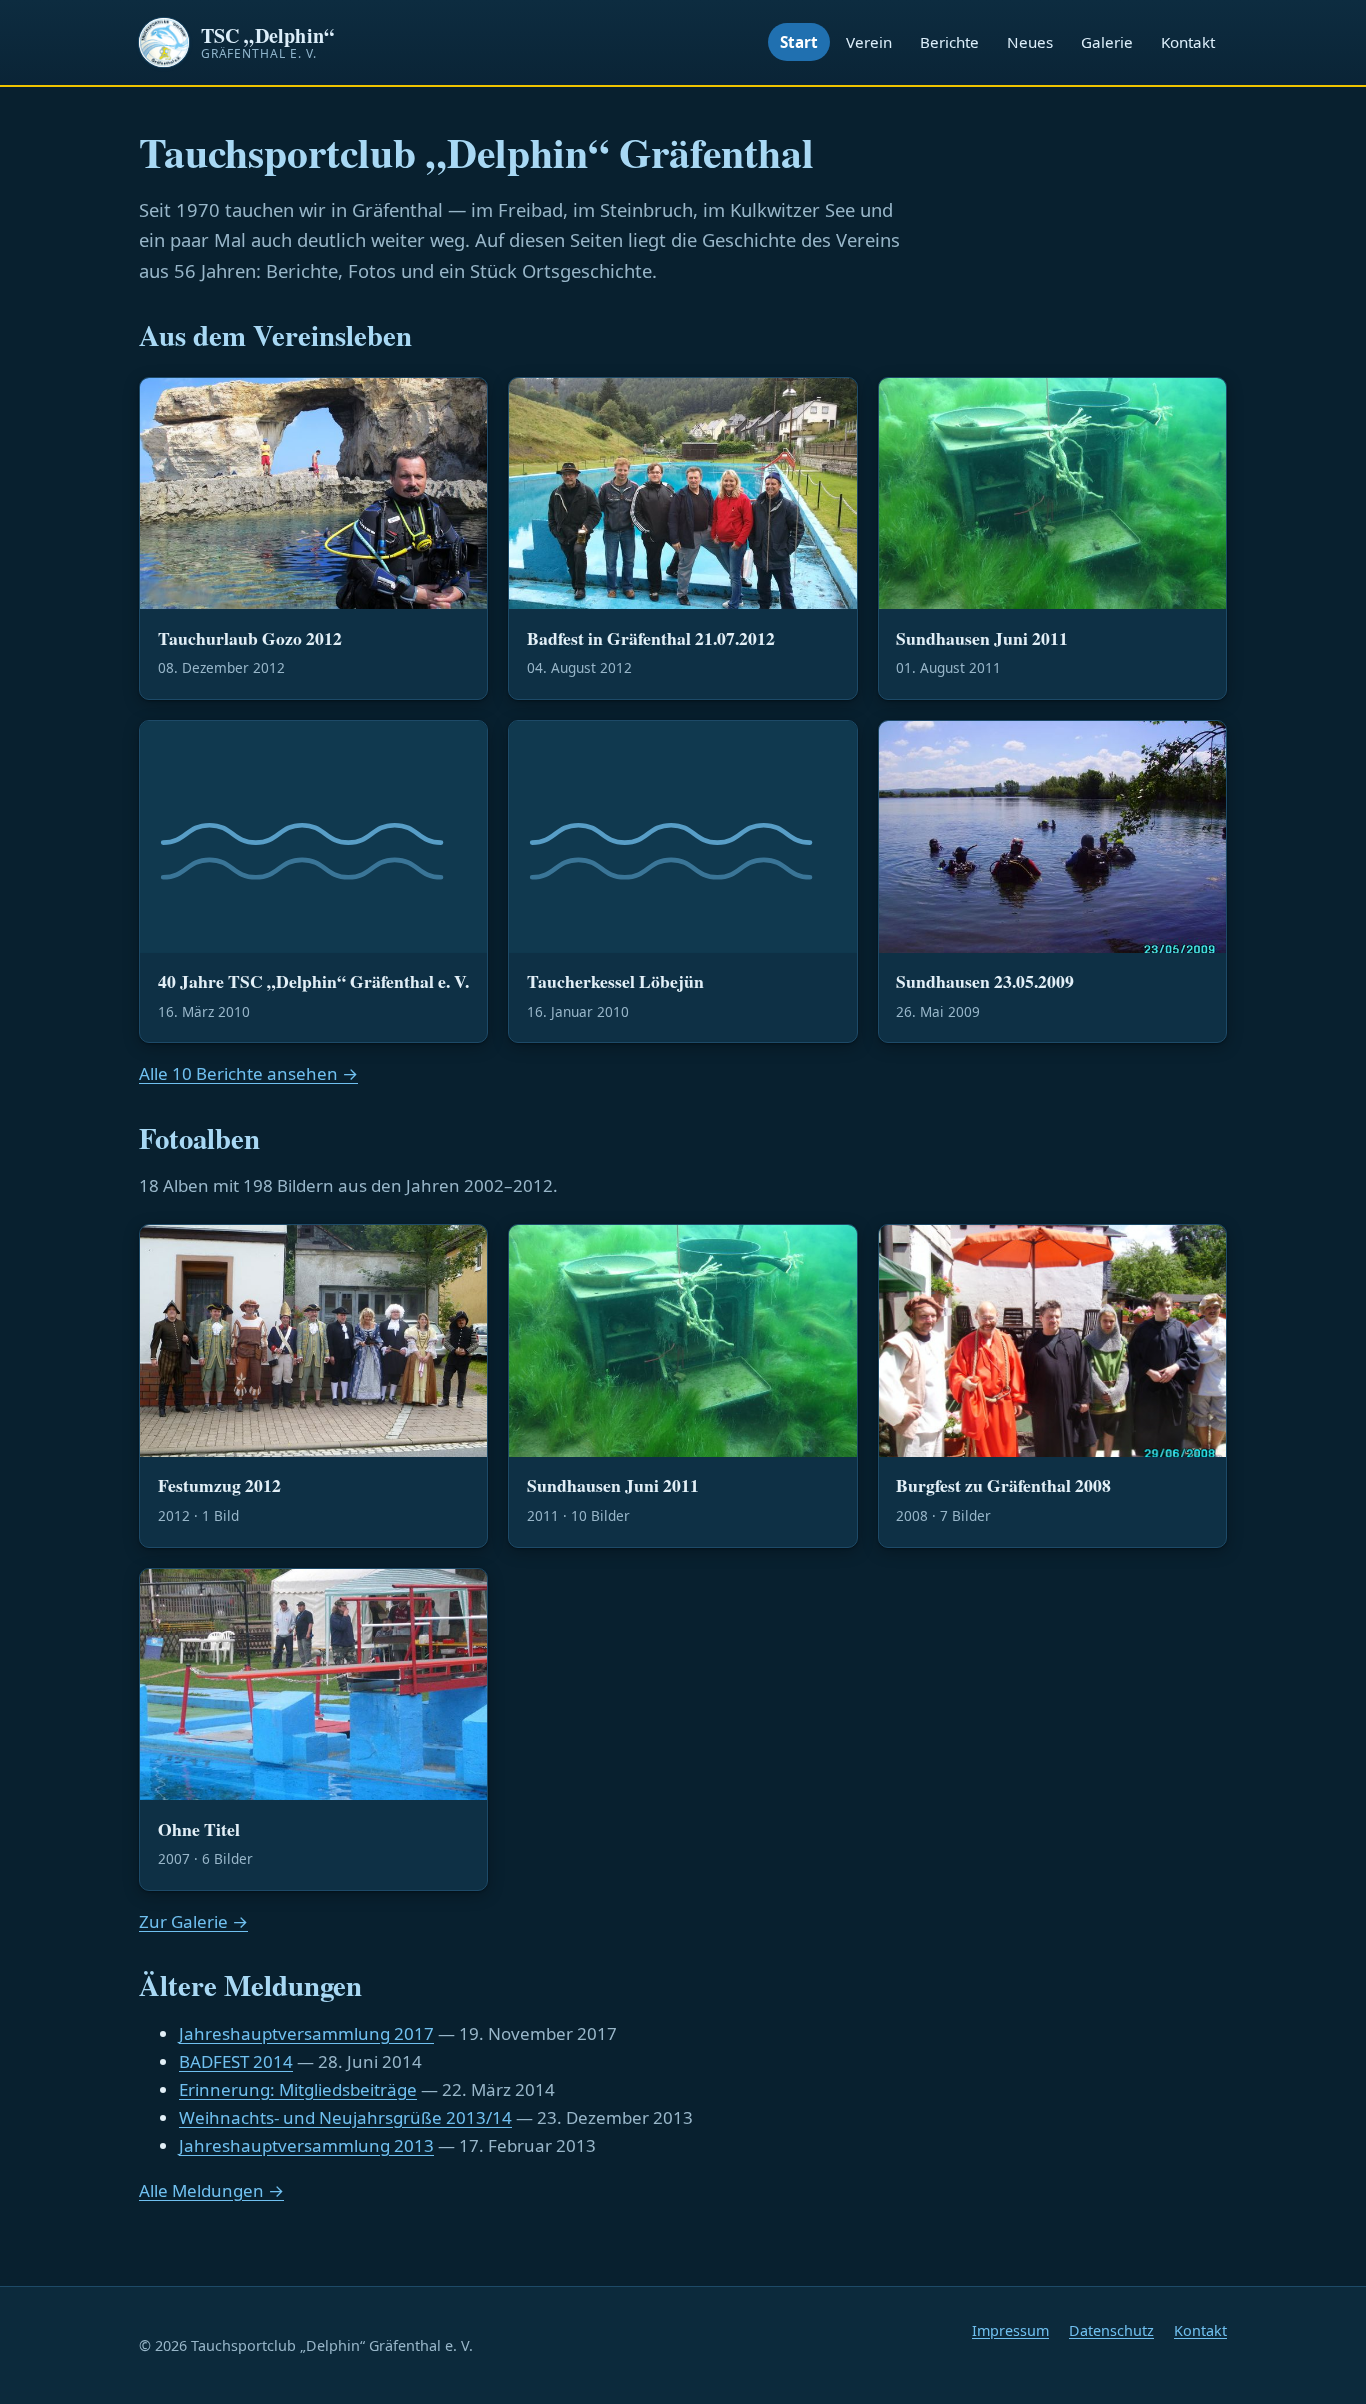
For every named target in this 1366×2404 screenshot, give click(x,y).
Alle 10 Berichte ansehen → (248, 1073)
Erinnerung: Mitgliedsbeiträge (298, 2089)
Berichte (949, 42)
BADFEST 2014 (236, 2061)
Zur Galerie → (193, 1921)
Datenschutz (1111, 2330)
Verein (869, 42)
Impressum (1010, 2330)
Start (799, 42)
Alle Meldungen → (211, 2190)
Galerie (1107, 42)
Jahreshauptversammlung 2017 (306, 2033)
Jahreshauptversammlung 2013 (306, 2145)
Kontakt (1188, 42)
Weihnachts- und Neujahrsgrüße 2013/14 (345, 2117)
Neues (1030, 42)
